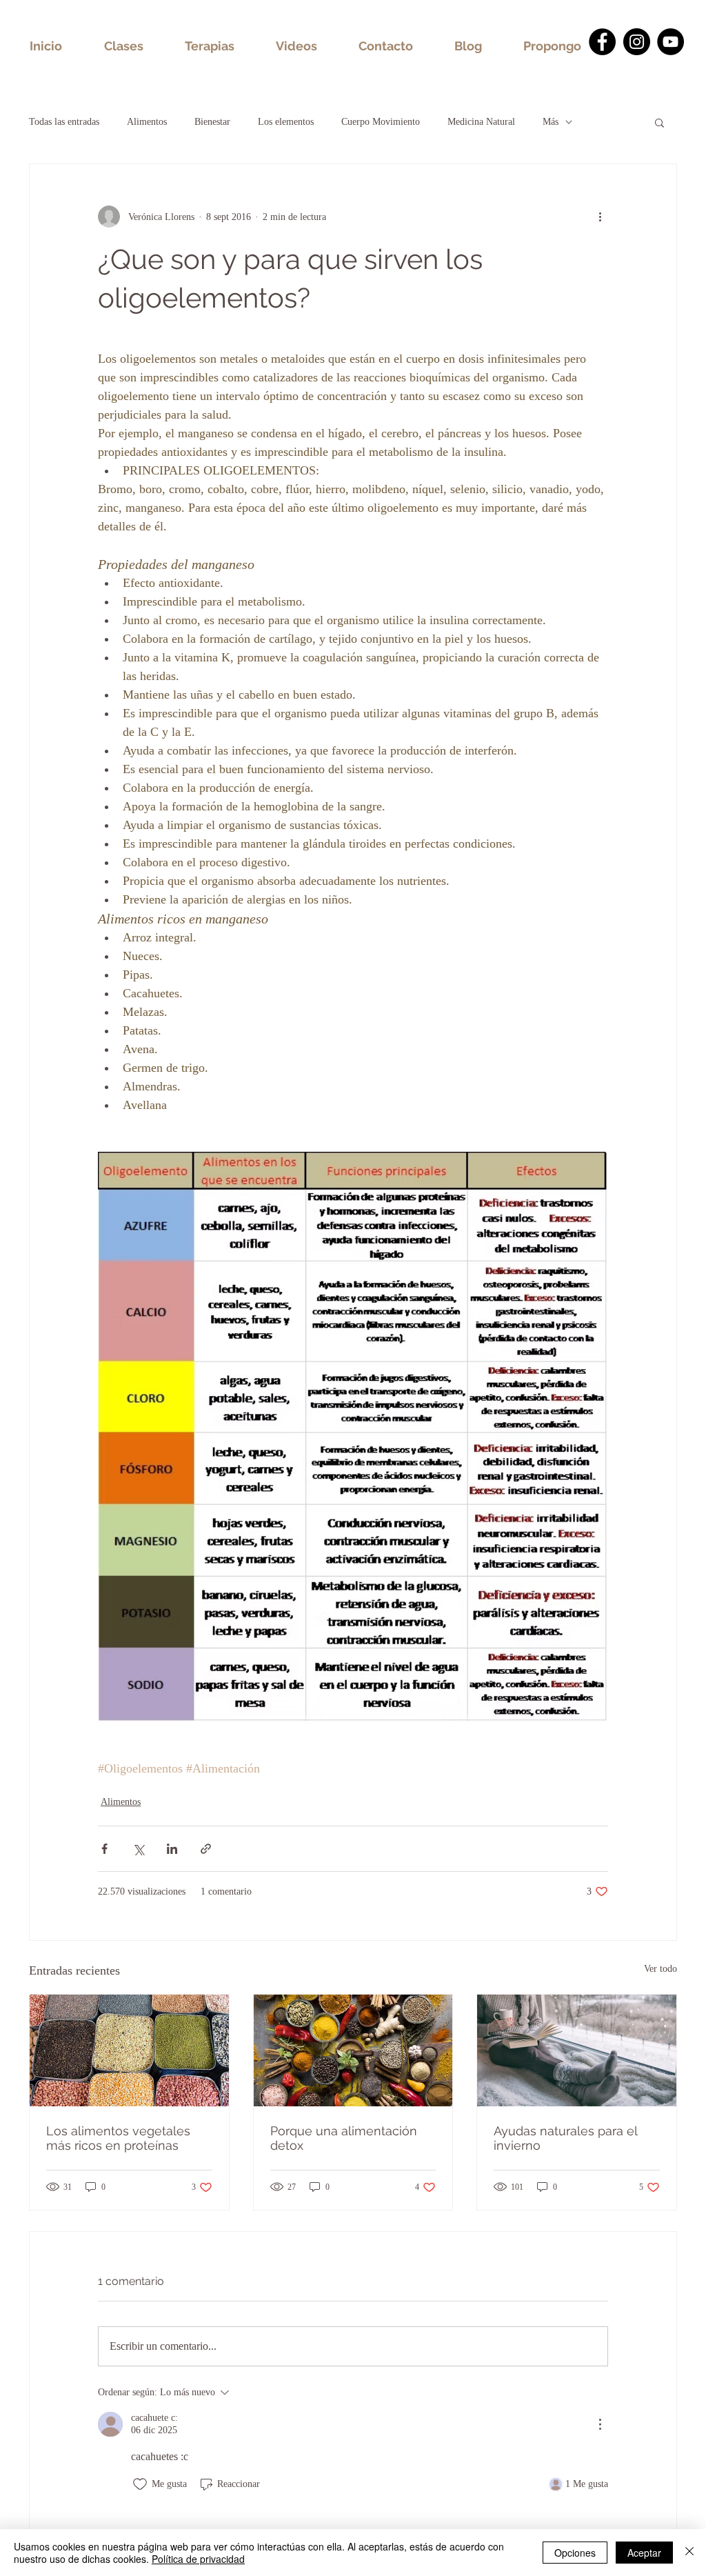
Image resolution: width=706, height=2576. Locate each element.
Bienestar (212, 122)
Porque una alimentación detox (344, 2138)
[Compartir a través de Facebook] (104, 1849)
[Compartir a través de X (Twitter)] (138, 1849)
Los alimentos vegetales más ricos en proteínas (118, 2138)
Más (551, 122)
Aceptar (644, 2553)
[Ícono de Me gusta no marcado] (140, 2484)
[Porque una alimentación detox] (353, 2050)
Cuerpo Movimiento (381, 122)
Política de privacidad (198, 2559)
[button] (659, 122)
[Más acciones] (600, 217)
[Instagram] (637, 42)
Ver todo (660, 1969)
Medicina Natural (481, 122)
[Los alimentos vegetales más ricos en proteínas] (129, 2050)
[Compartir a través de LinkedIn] (172, 1849)
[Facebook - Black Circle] (602, 42)
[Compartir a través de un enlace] (206, 1849)
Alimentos (147, 122)
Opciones (575, 2553)
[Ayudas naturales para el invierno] (577, 2050)
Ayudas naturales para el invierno (565, 2138)
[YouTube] (670, 42)
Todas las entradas (64, 122)
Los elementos (286, 122)
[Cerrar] (689, 2553)
